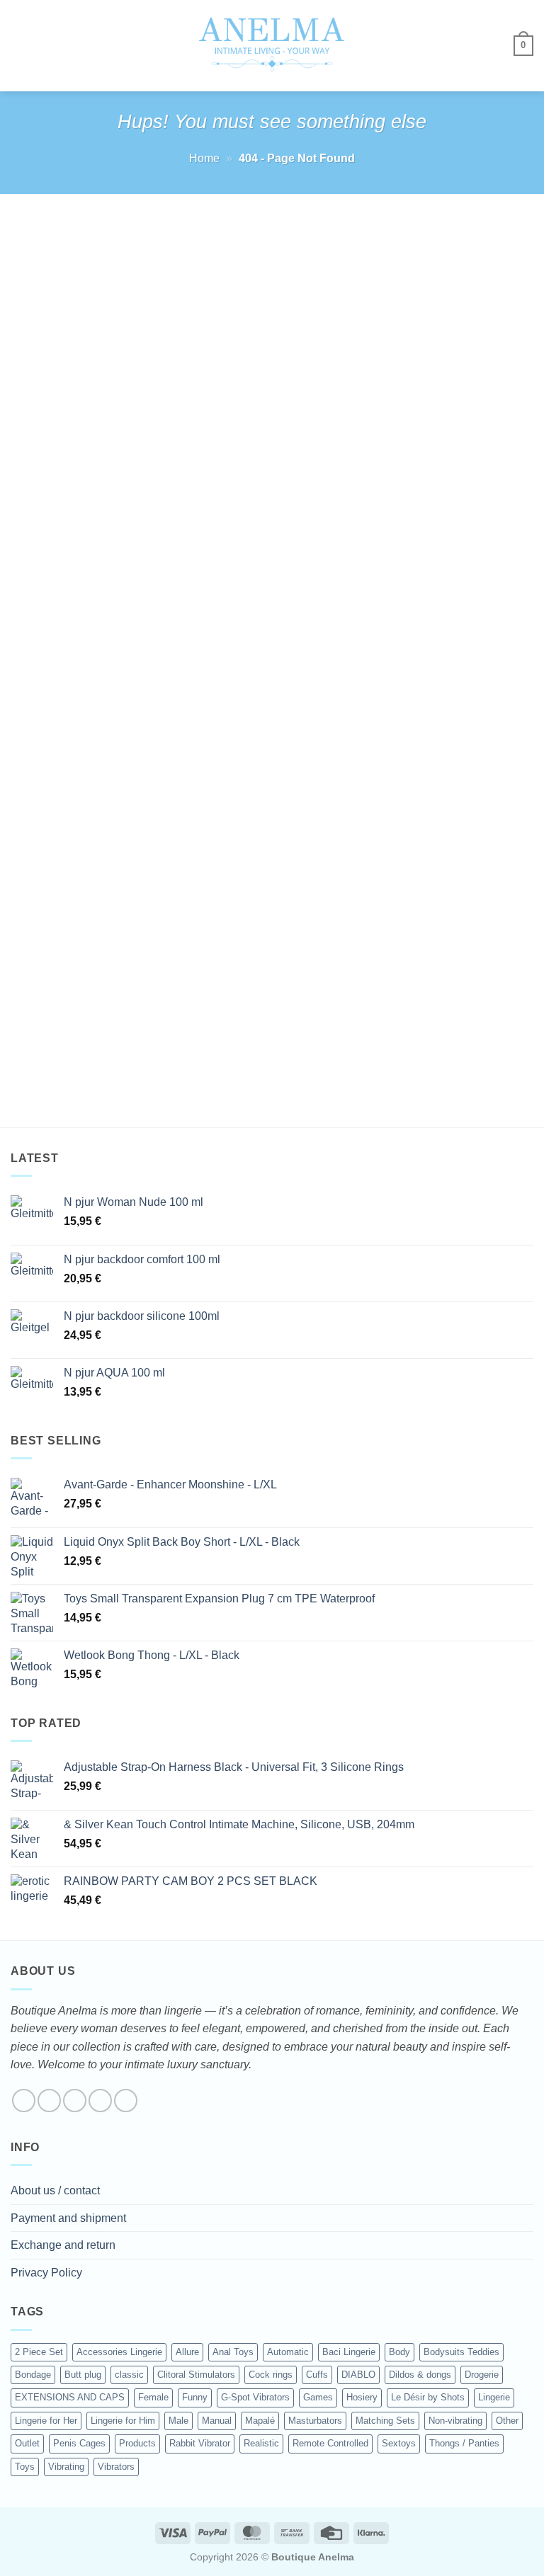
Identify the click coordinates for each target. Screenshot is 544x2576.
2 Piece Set (39, 2352)
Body (399, 2352)
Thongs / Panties (464, 2443)
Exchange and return (63, 2245)
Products (137, 2443)
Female (153, 2397)
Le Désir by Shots (428, 2397)
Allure (187, 2352)
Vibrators (116, 2467)
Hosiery (362, 2397)
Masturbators (315, 2421)
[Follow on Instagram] (49, 2101)
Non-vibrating (455, 2421)
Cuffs (317, 2375)
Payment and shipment (68, 2218)
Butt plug (83, 2375)
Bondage (33, 2375)
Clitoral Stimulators (196, 2375)
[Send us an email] (100, 2101)
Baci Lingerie (349, 2352)
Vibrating (66, 2467)
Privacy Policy (46, 2273)
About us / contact (55, 2190)
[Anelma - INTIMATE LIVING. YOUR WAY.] (272, 45)
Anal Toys (233, 2352)
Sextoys (399, 2443)
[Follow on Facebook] (24, 2101)
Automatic (288, 2352)
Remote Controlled (330, 2443)
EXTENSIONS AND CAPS (70, 2397)
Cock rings (271, 2375)
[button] (19, 46)
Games (318, 2397)
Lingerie (494, 2397)
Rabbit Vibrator (200, 2443)
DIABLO (358, 2375)
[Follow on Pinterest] (126, 2101)
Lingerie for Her (46, 2421)
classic (129, 2375)
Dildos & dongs (420, 2375)
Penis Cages (79, 2443)
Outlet (27, 2443)
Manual (217, 2421)
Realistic (261, 2443)
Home (204, 158)
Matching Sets (385, 2421)
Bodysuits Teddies (461, 2352)
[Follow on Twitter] (75, 2101)
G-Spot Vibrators (255, 2397)
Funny (195, 2397)
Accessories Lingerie (119, 2352)
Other (507, 2421)
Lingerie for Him (123, 2421)
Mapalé (260, 2421)
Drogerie (482, 2375)
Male (178, 2421)
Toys (25, 2467)
